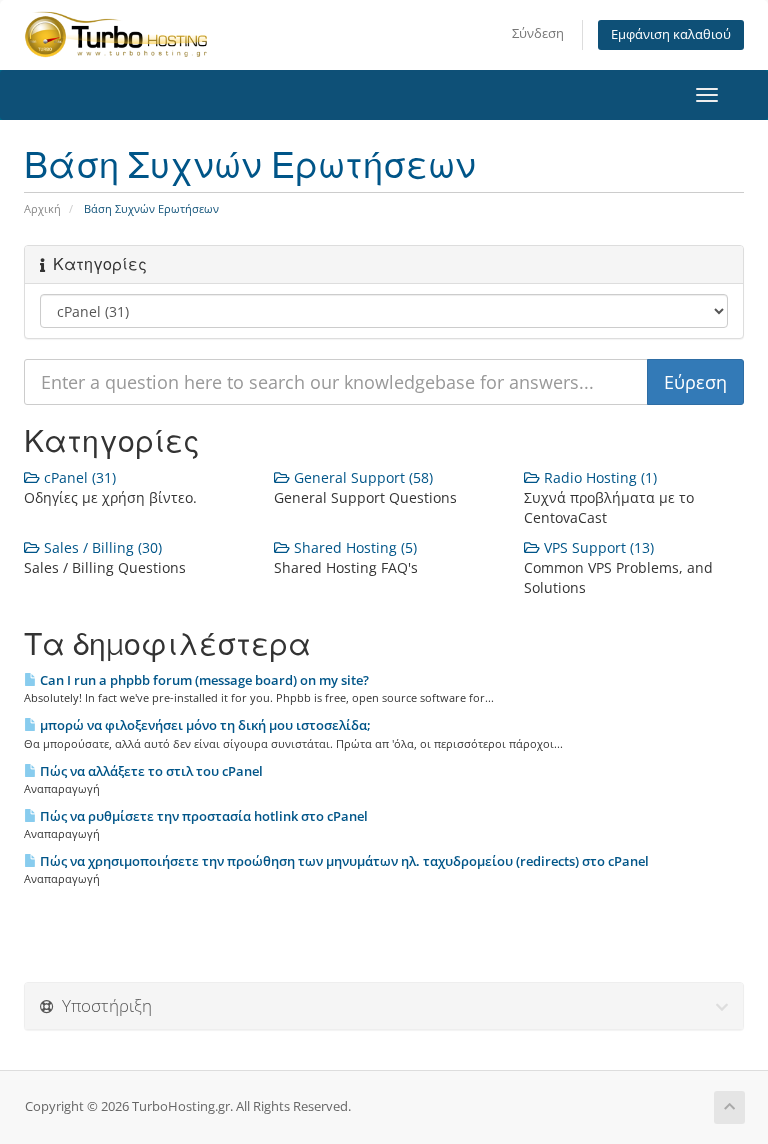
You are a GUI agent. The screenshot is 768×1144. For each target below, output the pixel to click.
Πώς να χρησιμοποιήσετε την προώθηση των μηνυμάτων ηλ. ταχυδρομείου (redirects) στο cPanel (343, 861)
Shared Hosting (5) (353, 547)
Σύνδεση (538, 33)
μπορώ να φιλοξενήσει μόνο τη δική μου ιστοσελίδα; (204, 725)
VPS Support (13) (597, 547)
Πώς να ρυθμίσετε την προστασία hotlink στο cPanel (202, 816)
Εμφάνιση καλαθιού (671, 34)
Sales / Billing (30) (101, 547)
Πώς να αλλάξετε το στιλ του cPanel (150, 771)
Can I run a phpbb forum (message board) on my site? (203, 680)
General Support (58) (361, 477)
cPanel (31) (78, 477)
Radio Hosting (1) (598, 477)
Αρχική (42, 208)
